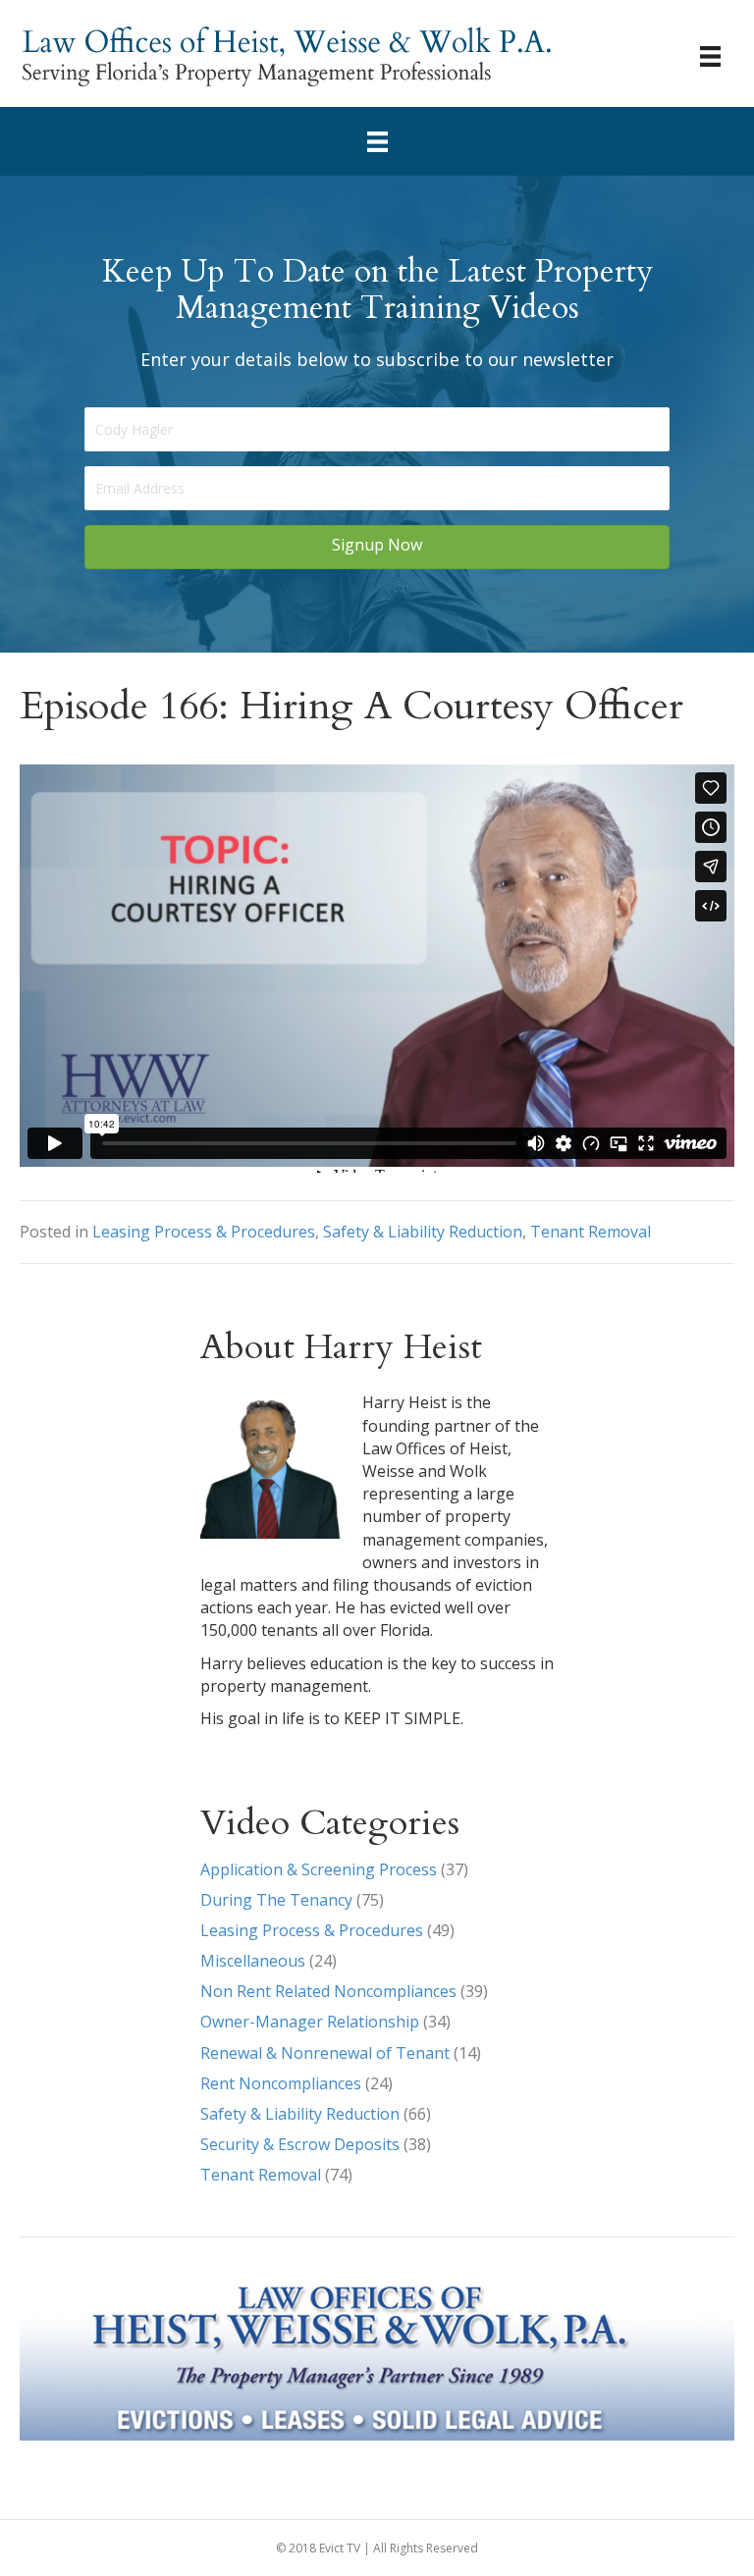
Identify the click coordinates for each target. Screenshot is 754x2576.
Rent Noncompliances (281, 2083)
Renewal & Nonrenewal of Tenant (325, 2053)
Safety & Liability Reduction (423, 1232)
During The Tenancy (276, 1900)
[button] (377, 547)
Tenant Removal (591, 1232)
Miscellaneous (253, 1961)
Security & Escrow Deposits (300, 2144)
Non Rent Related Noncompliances (328, 1991)
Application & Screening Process (319, 1869)
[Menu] (710, 56)
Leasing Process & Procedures (204, 1232)
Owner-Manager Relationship (310, 2022)
